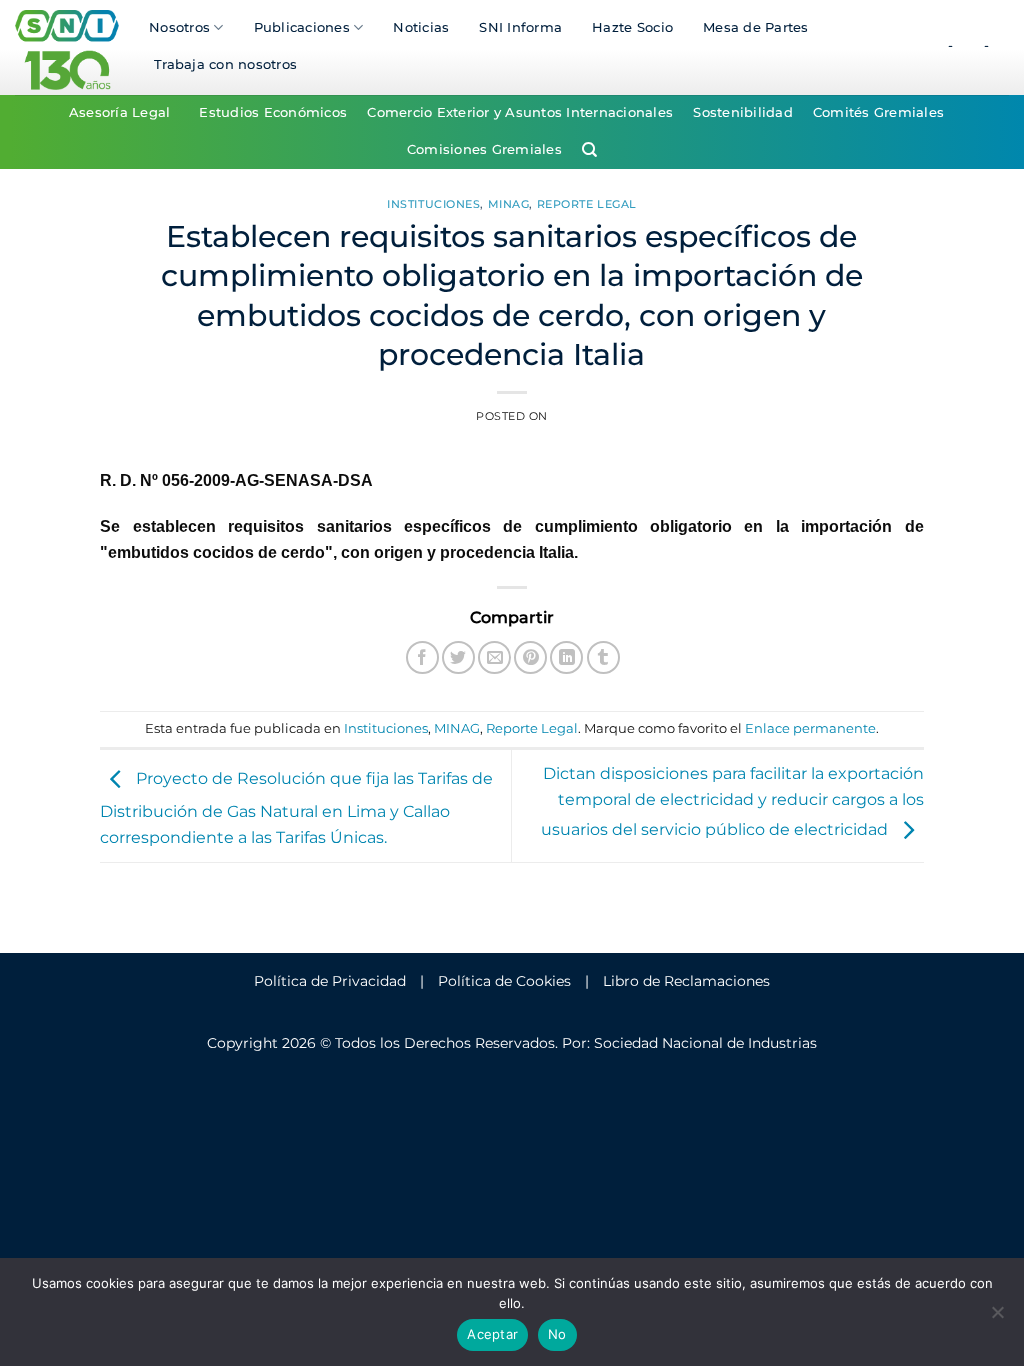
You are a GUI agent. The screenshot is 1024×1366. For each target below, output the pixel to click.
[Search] (589, 150)
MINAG (509, 204)
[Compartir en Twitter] (458, 657)
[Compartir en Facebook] (422, 657)
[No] (997, 1318)
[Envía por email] (494, 657)
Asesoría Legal (120, 112)
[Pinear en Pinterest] (530, 657)
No (557, 1334)
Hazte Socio (632, 27)
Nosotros (179, 27)
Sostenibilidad (743, 112)
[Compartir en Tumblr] (603, 657)
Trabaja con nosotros (225, 64)
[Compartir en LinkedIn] (566, 657)
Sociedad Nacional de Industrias (705, 1043)
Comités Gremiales (878, 112)
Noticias (421, 27)
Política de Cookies (504, 981)
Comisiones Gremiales (484, 149)
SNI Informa (520, 27)
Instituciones (433, 204)
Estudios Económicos (273, 112)
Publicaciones (302, 27)
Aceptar (492, 1334)
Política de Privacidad (330, 981)
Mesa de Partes (756, 27)
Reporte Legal (587, 204)
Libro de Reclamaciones (686, 981)
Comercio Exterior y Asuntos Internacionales (520, 112)
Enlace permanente (810, 728)
